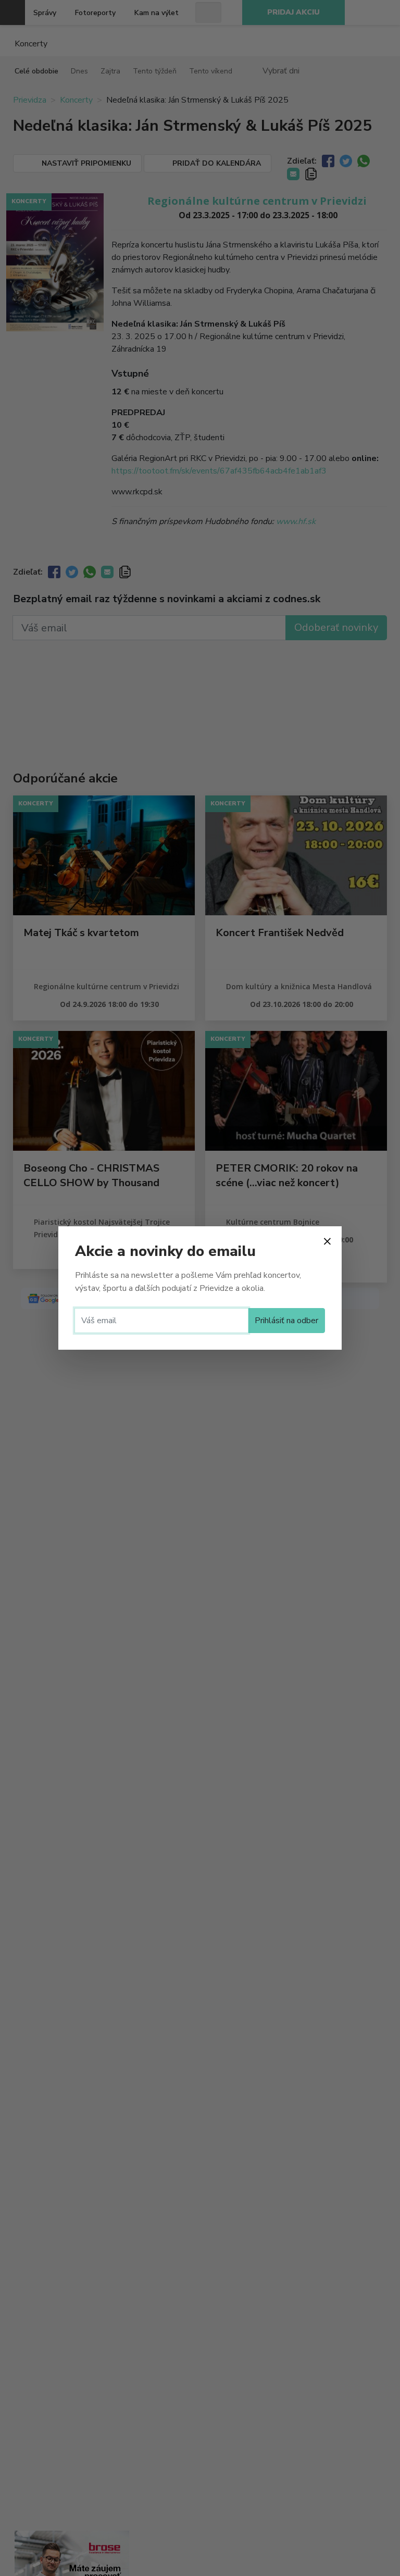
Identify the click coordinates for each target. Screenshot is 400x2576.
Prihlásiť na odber (286, 1321)
